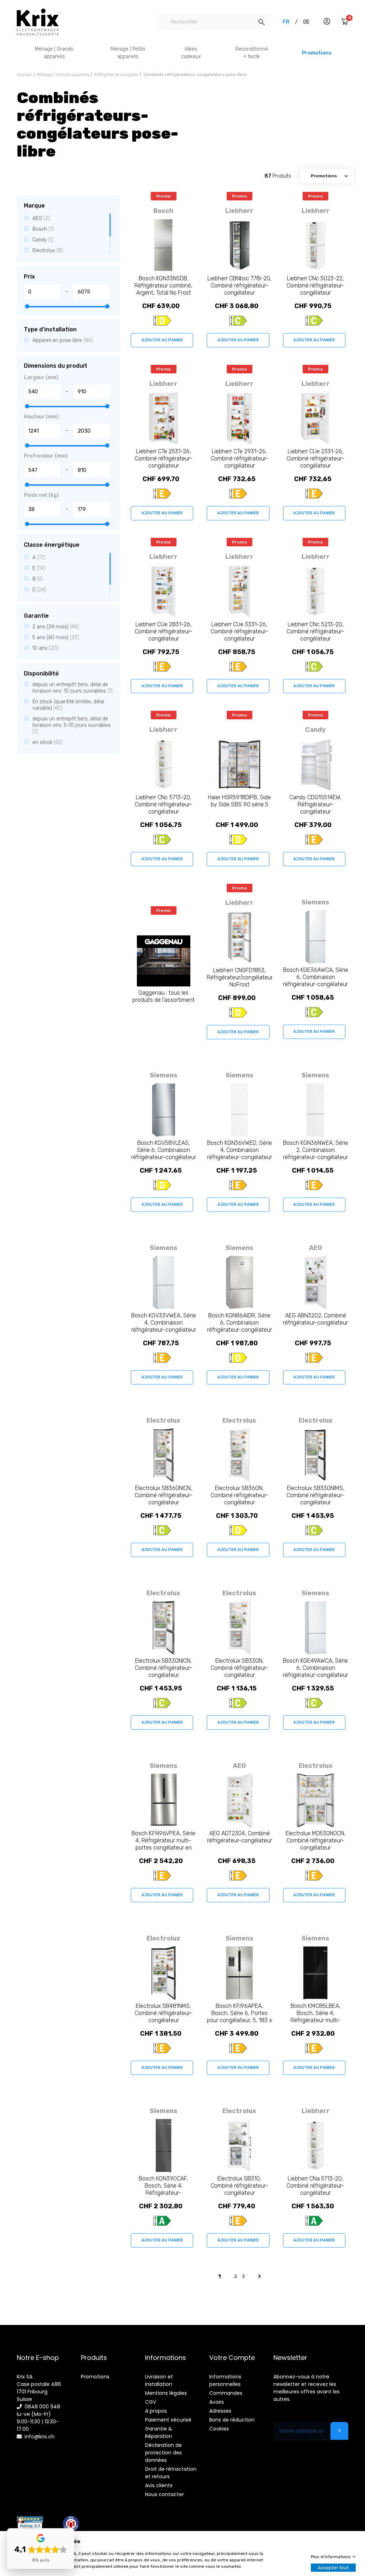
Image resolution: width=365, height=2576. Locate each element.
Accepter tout (333, 2568)
